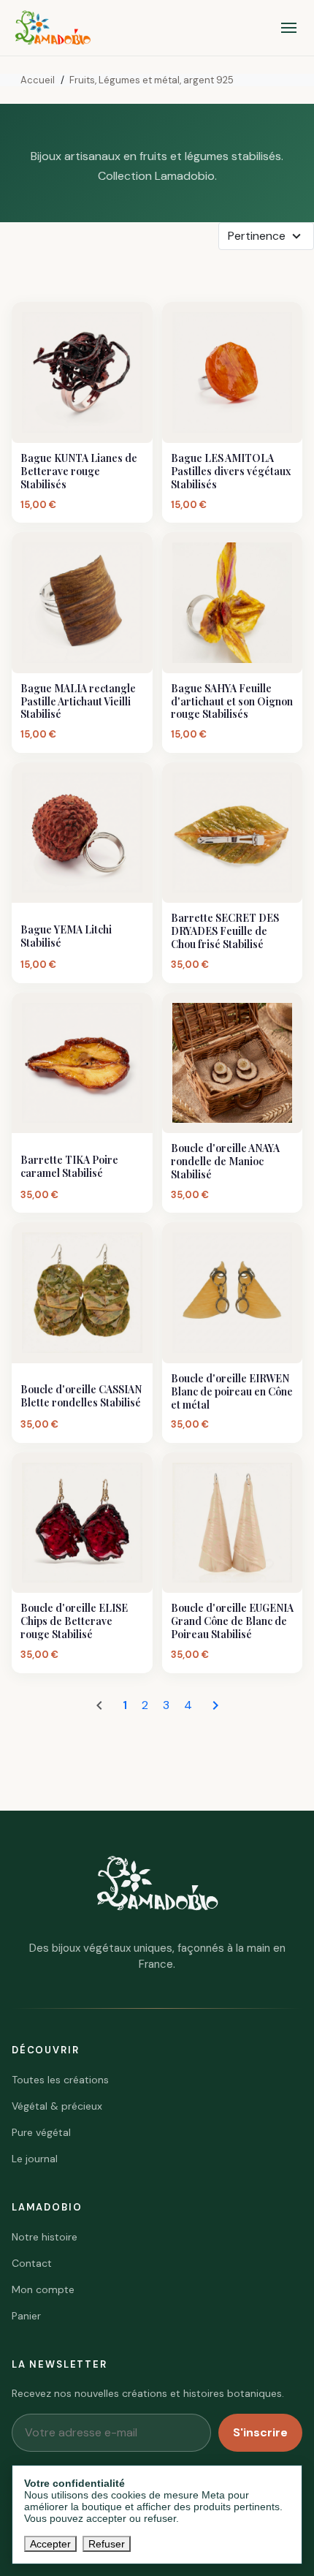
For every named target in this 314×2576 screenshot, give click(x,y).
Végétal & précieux (57, 2106)
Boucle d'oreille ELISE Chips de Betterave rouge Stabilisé (74, 1621)
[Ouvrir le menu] (289, 28)
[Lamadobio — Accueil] (53, 28)
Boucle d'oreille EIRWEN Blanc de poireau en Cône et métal (232, 1392)
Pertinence (257, 236)
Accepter (50, 2544)
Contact (32, 2263)
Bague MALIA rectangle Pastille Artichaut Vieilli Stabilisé (78, 702)
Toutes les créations (60, 2080)
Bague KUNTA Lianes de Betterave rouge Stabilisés (79, 471)
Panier (26, 2316)
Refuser (107, 2544)
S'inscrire (260, 2432)
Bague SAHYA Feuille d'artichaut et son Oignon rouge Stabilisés (232, 702)
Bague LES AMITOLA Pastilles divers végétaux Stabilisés (231, 471)
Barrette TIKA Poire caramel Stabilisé (69, 1167)
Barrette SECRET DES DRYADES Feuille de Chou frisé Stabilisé (225, 931)
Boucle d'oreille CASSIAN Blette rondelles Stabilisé (81, 1396)
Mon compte (43, 2289)
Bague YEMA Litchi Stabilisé (66, 936)
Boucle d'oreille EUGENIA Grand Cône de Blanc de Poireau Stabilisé (232, 1621)
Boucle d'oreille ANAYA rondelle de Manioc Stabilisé (225, 1162)
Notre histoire (45, 2237)
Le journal (35, 2159)
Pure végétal (41, 2132)
